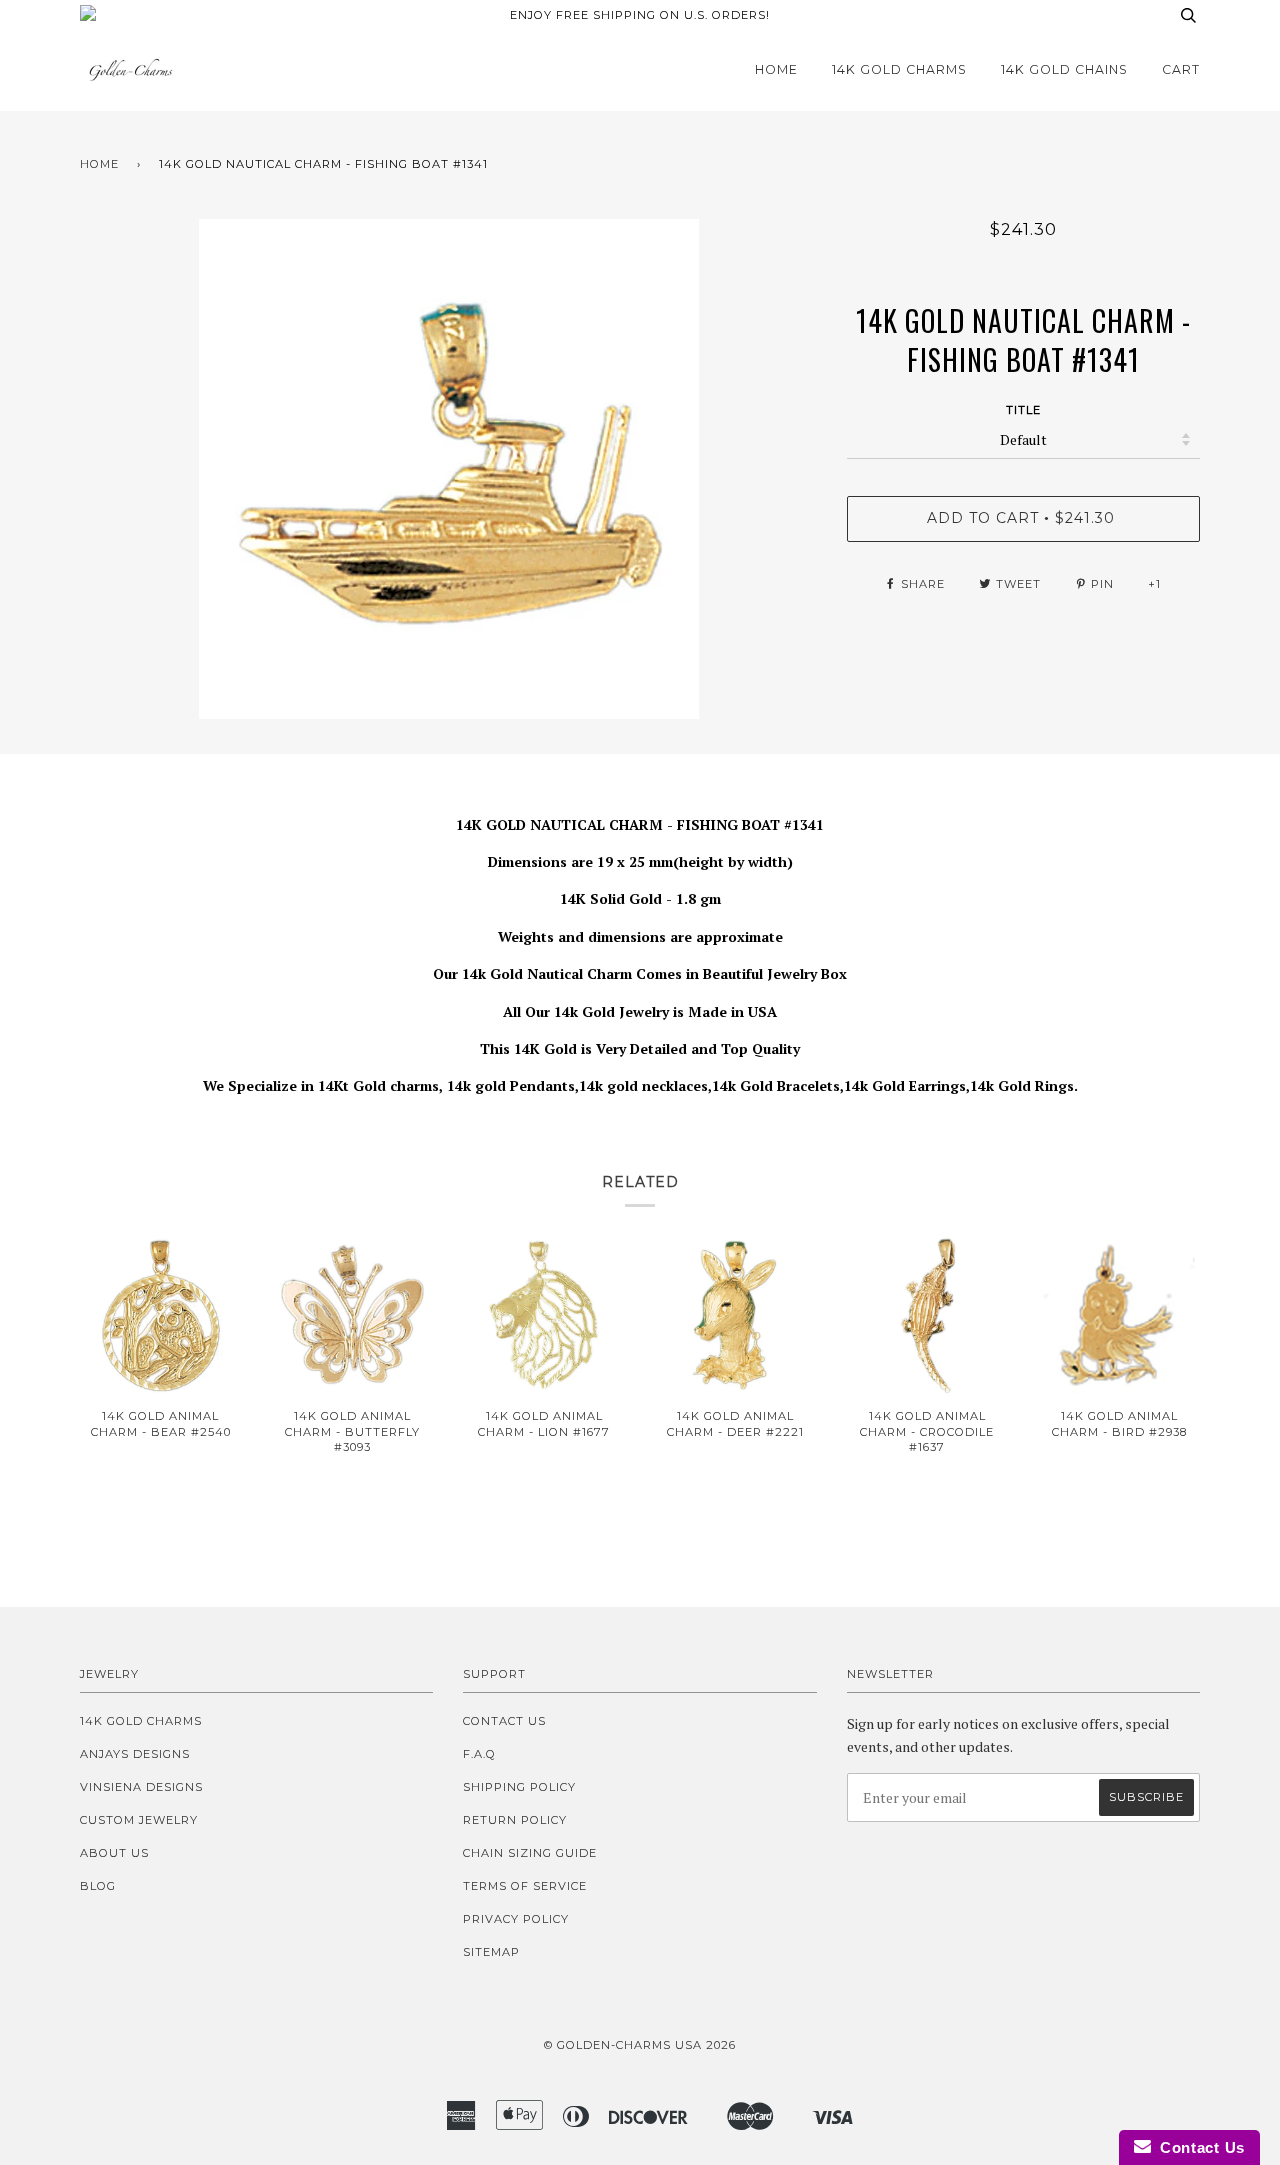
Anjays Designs (135, 1754)
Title (1023, 410)
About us (114, 1853)
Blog (98, 1886)
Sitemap (491, 1952)
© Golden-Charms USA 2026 (640, 2045)
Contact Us (504, 1721)
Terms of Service (525, 1886)
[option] (448, 469)
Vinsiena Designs (141, 1787)
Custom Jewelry (139, 1820)
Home (776, 69)
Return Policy (515, 1820)
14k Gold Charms (899, 69)
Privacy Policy (516, 1919)
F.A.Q (479, 1754)
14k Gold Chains (1064, 69)
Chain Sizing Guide (530, 1853)
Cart (1181, 69)
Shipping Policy (519, 1787)
